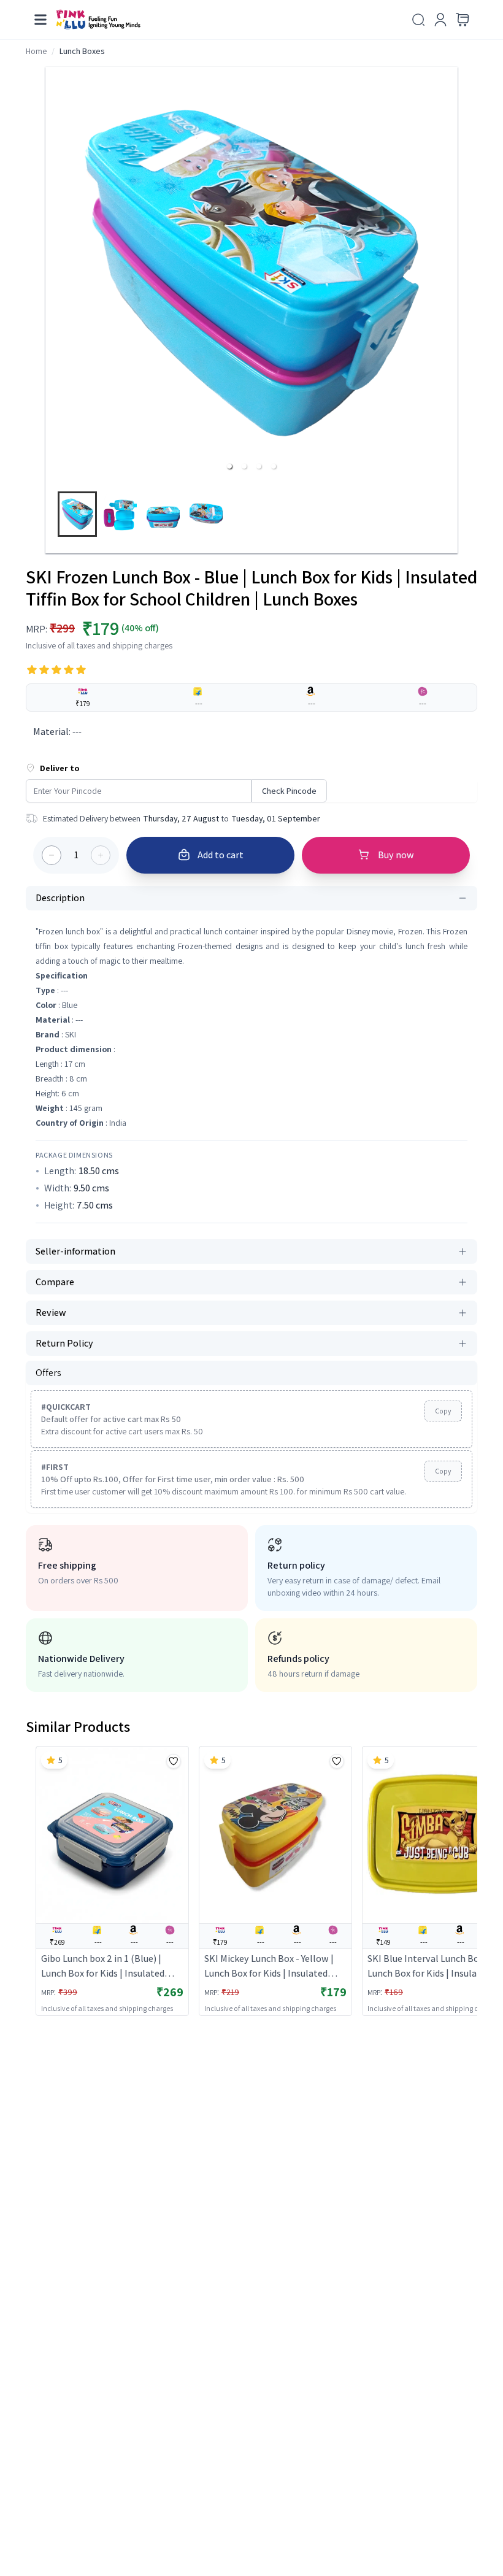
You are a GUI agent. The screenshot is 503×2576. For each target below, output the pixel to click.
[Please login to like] (174, 1761)
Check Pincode (289, 791)
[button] (229, 466)
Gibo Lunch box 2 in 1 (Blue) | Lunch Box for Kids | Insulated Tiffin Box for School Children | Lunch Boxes (105, 1967)
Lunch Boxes (82, 51)
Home (36, 51)
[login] (440, 20)
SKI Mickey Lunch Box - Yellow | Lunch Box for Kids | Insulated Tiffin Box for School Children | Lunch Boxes (269, 1967)
